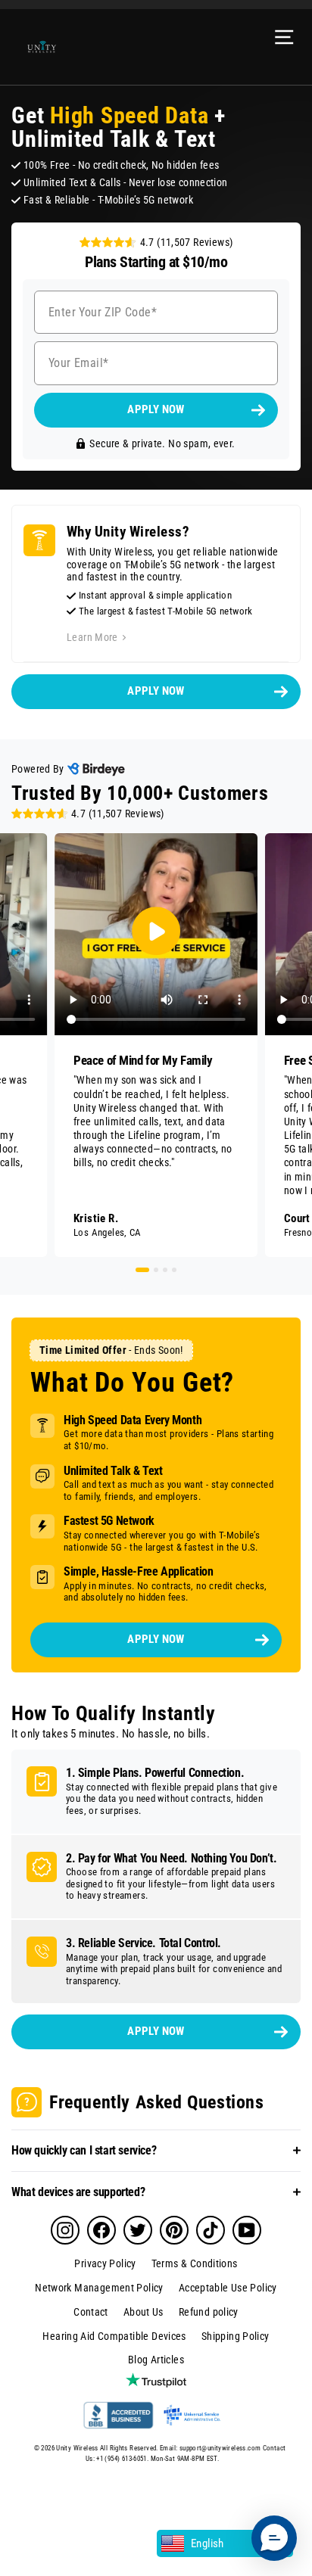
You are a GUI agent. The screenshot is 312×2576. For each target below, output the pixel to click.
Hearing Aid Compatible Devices (114, 2336)
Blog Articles (156, 2360)
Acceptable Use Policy (228, 2288)
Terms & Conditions (195, 2263)
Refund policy (209, 2312)
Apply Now (156, 2031)
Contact (91, 2312)
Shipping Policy (236, 2336)
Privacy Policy (105, 2263)
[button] (274, 2538)
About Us (144, 2312)
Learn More (92, 637)
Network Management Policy (99, 2288)
